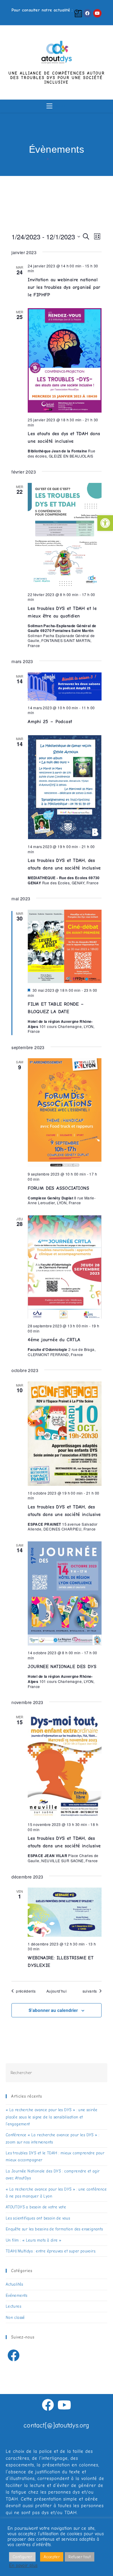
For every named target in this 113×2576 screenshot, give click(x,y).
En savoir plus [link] (23, 2566)
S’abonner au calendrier (53, 2010)
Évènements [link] (61, 159)
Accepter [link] (52, 2557)
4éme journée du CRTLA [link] (54, 1340)
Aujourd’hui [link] (56, 1991)
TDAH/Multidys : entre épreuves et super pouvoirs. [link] (51, 2251)
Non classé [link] (15, 2317)
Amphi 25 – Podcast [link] (50, 722)
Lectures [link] (13, 2306)
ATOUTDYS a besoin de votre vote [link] (36, 2207)
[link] (105, 523)
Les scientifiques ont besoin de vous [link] (38, 2218)
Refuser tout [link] (80, 2557)
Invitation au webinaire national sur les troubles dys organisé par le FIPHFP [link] (64, 287)
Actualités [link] (14, 2284)
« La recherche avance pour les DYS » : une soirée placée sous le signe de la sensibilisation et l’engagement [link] (52, 2117)
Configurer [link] (22, 2557)
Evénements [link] (17, 2295)
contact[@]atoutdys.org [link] (56, 2425)
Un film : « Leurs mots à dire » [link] (33, 2240)
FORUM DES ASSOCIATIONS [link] (58, 1188)
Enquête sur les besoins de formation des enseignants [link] (54, 2229)
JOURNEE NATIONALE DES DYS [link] (62, 1667)
